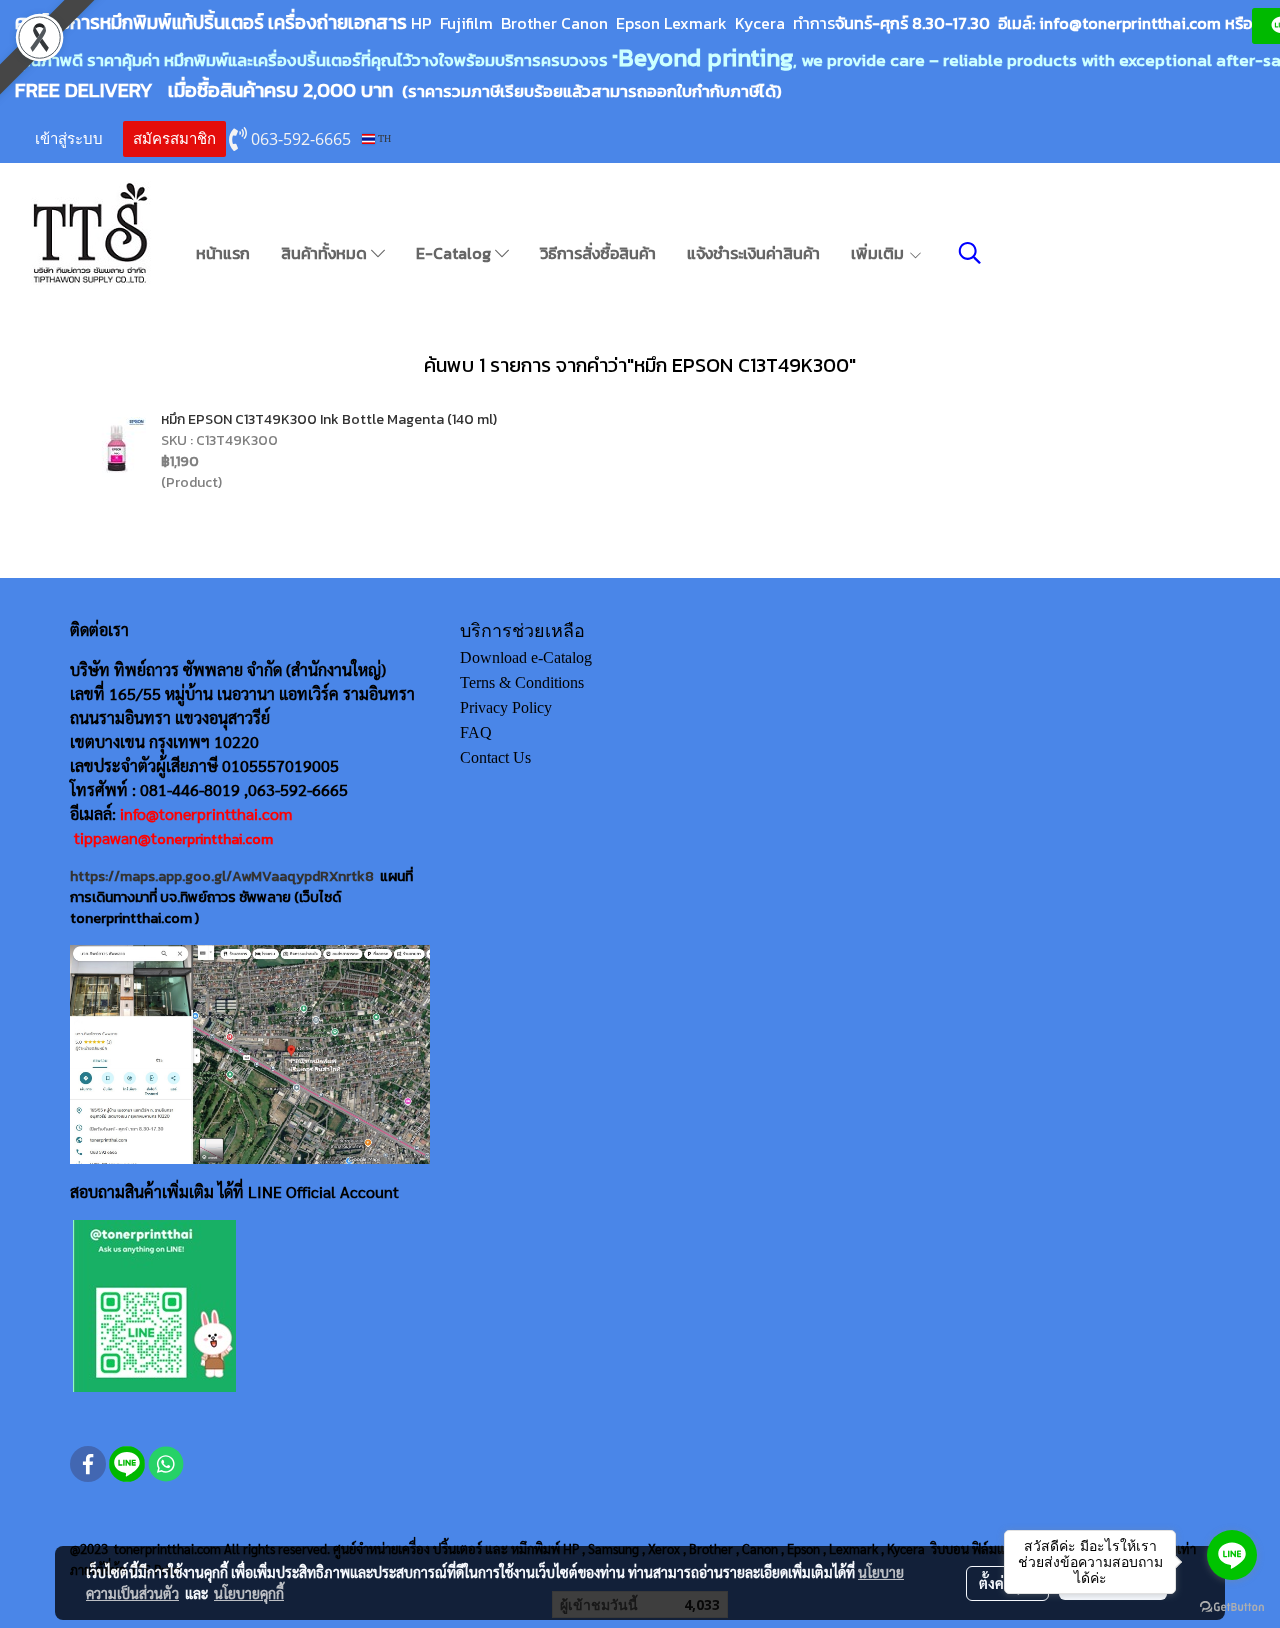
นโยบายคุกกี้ (249, 1593)
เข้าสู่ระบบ (69, 139)
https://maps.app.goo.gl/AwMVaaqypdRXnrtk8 (222, 876)
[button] (970, 253)
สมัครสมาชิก (174, 139)
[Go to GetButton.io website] (1232, 1607)
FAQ (476, 732)
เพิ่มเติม (879, 253)
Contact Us (495, 757)
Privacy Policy (506, 707)
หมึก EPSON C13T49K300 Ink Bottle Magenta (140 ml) (329, 419)
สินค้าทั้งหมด (326, 253)
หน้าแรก (223, 253)
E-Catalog (455, 253)
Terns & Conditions (522, 682)
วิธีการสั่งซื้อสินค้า (598, 253)
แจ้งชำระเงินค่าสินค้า (753, 253)
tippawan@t (115, 837)
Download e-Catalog (526, 657)
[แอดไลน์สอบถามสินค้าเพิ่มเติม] (154, 1305)
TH (383, 138)
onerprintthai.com (215, 839)
